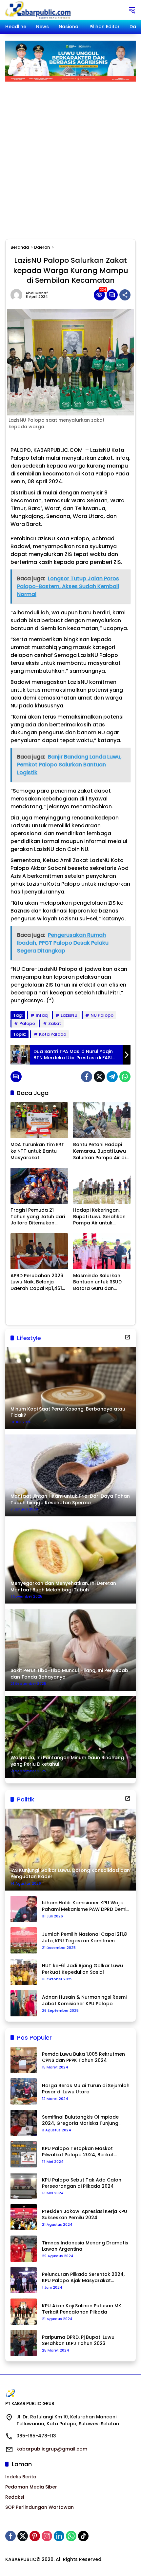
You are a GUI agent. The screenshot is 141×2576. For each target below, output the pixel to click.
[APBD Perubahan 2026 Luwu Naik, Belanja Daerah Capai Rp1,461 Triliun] (39, 1251)
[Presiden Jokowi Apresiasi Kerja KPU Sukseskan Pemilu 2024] (24, 2217)
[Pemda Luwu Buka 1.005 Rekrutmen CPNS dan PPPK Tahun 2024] (24, 2060)
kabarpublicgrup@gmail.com (52, 2449)
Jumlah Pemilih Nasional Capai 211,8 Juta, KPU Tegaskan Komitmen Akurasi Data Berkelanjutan (84, 1938)
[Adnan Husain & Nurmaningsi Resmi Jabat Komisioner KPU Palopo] (24, 2003)
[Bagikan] (125, 295)
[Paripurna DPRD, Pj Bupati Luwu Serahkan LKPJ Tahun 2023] (24, 2343)
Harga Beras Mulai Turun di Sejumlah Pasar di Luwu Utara (86, 2089)
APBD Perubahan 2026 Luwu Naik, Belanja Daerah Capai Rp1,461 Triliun (37, 1282)
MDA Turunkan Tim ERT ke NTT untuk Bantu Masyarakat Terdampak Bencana (37, 1151)
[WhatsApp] (125, 1077)
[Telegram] (112, 1077)
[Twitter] (99, 1077)
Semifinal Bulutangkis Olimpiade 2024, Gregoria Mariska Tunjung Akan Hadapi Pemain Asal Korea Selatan (81, 2120)
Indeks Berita (21, 2477)
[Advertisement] (70, 155)
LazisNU (69, 1015)
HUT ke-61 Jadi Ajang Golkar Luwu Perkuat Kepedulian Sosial (82, 1969)
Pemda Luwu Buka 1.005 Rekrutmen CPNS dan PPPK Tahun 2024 (83, 2057)
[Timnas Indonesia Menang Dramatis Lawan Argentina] (24, 2249)
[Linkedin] (59, 2536)
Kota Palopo (53, 1034)
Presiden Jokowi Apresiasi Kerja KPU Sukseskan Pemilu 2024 (85, 2215)
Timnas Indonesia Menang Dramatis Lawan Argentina (85, 2246)
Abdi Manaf (37, 293)
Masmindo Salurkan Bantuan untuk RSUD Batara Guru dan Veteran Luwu (97, 1282)
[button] (132, 10)
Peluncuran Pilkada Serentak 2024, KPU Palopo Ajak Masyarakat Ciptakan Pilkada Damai (83, 2278)
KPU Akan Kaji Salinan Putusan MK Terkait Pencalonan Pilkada (82, 2309)
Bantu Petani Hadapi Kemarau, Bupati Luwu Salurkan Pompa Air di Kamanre (100, 1151)
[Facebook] (87, 1077)
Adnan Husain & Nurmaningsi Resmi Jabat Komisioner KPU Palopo (84, 2000)
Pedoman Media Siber (31, 2487)
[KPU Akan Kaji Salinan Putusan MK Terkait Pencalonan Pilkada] (24, 2312)
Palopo (27, 1023)
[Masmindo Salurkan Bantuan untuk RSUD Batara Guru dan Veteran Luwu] (102, 1251)
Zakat (55, 1023)
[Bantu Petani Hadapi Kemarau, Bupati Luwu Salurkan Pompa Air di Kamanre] (102, 1120)
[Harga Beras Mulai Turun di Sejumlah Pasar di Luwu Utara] (24, 2091)
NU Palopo (102, 1015)
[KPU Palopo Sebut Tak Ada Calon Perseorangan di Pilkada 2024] (24, 2186)
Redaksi (15, 2497)
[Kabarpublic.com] (39, 10)
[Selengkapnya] (128, 1337)
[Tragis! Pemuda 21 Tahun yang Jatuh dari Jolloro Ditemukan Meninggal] (39, 1186)
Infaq (42, 1015)
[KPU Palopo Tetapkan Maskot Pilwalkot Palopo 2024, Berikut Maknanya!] (24, 2154)
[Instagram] (47, 2536)
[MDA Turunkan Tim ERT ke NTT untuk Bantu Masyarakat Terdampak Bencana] (39, 1120)
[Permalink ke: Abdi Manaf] (18, 295)
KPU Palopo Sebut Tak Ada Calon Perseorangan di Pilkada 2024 (82, 2183)
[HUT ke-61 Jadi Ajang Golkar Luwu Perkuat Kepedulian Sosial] (24, 1972)
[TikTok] (83, 2536)
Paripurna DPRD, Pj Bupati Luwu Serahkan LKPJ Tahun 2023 (78, 2341)
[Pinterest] (35, 2536)
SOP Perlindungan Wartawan (40, 2507)
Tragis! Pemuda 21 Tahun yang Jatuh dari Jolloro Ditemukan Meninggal (38, 1217)
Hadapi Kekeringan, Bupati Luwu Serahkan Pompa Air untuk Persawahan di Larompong (99, 1217)
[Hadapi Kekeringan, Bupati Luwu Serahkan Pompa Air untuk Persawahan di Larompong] (102, 1186)
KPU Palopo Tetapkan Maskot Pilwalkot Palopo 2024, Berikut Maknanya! (78, 2152)
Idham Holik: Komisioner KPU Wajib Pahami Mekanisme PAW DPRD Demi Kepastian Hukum (84, 1906)
